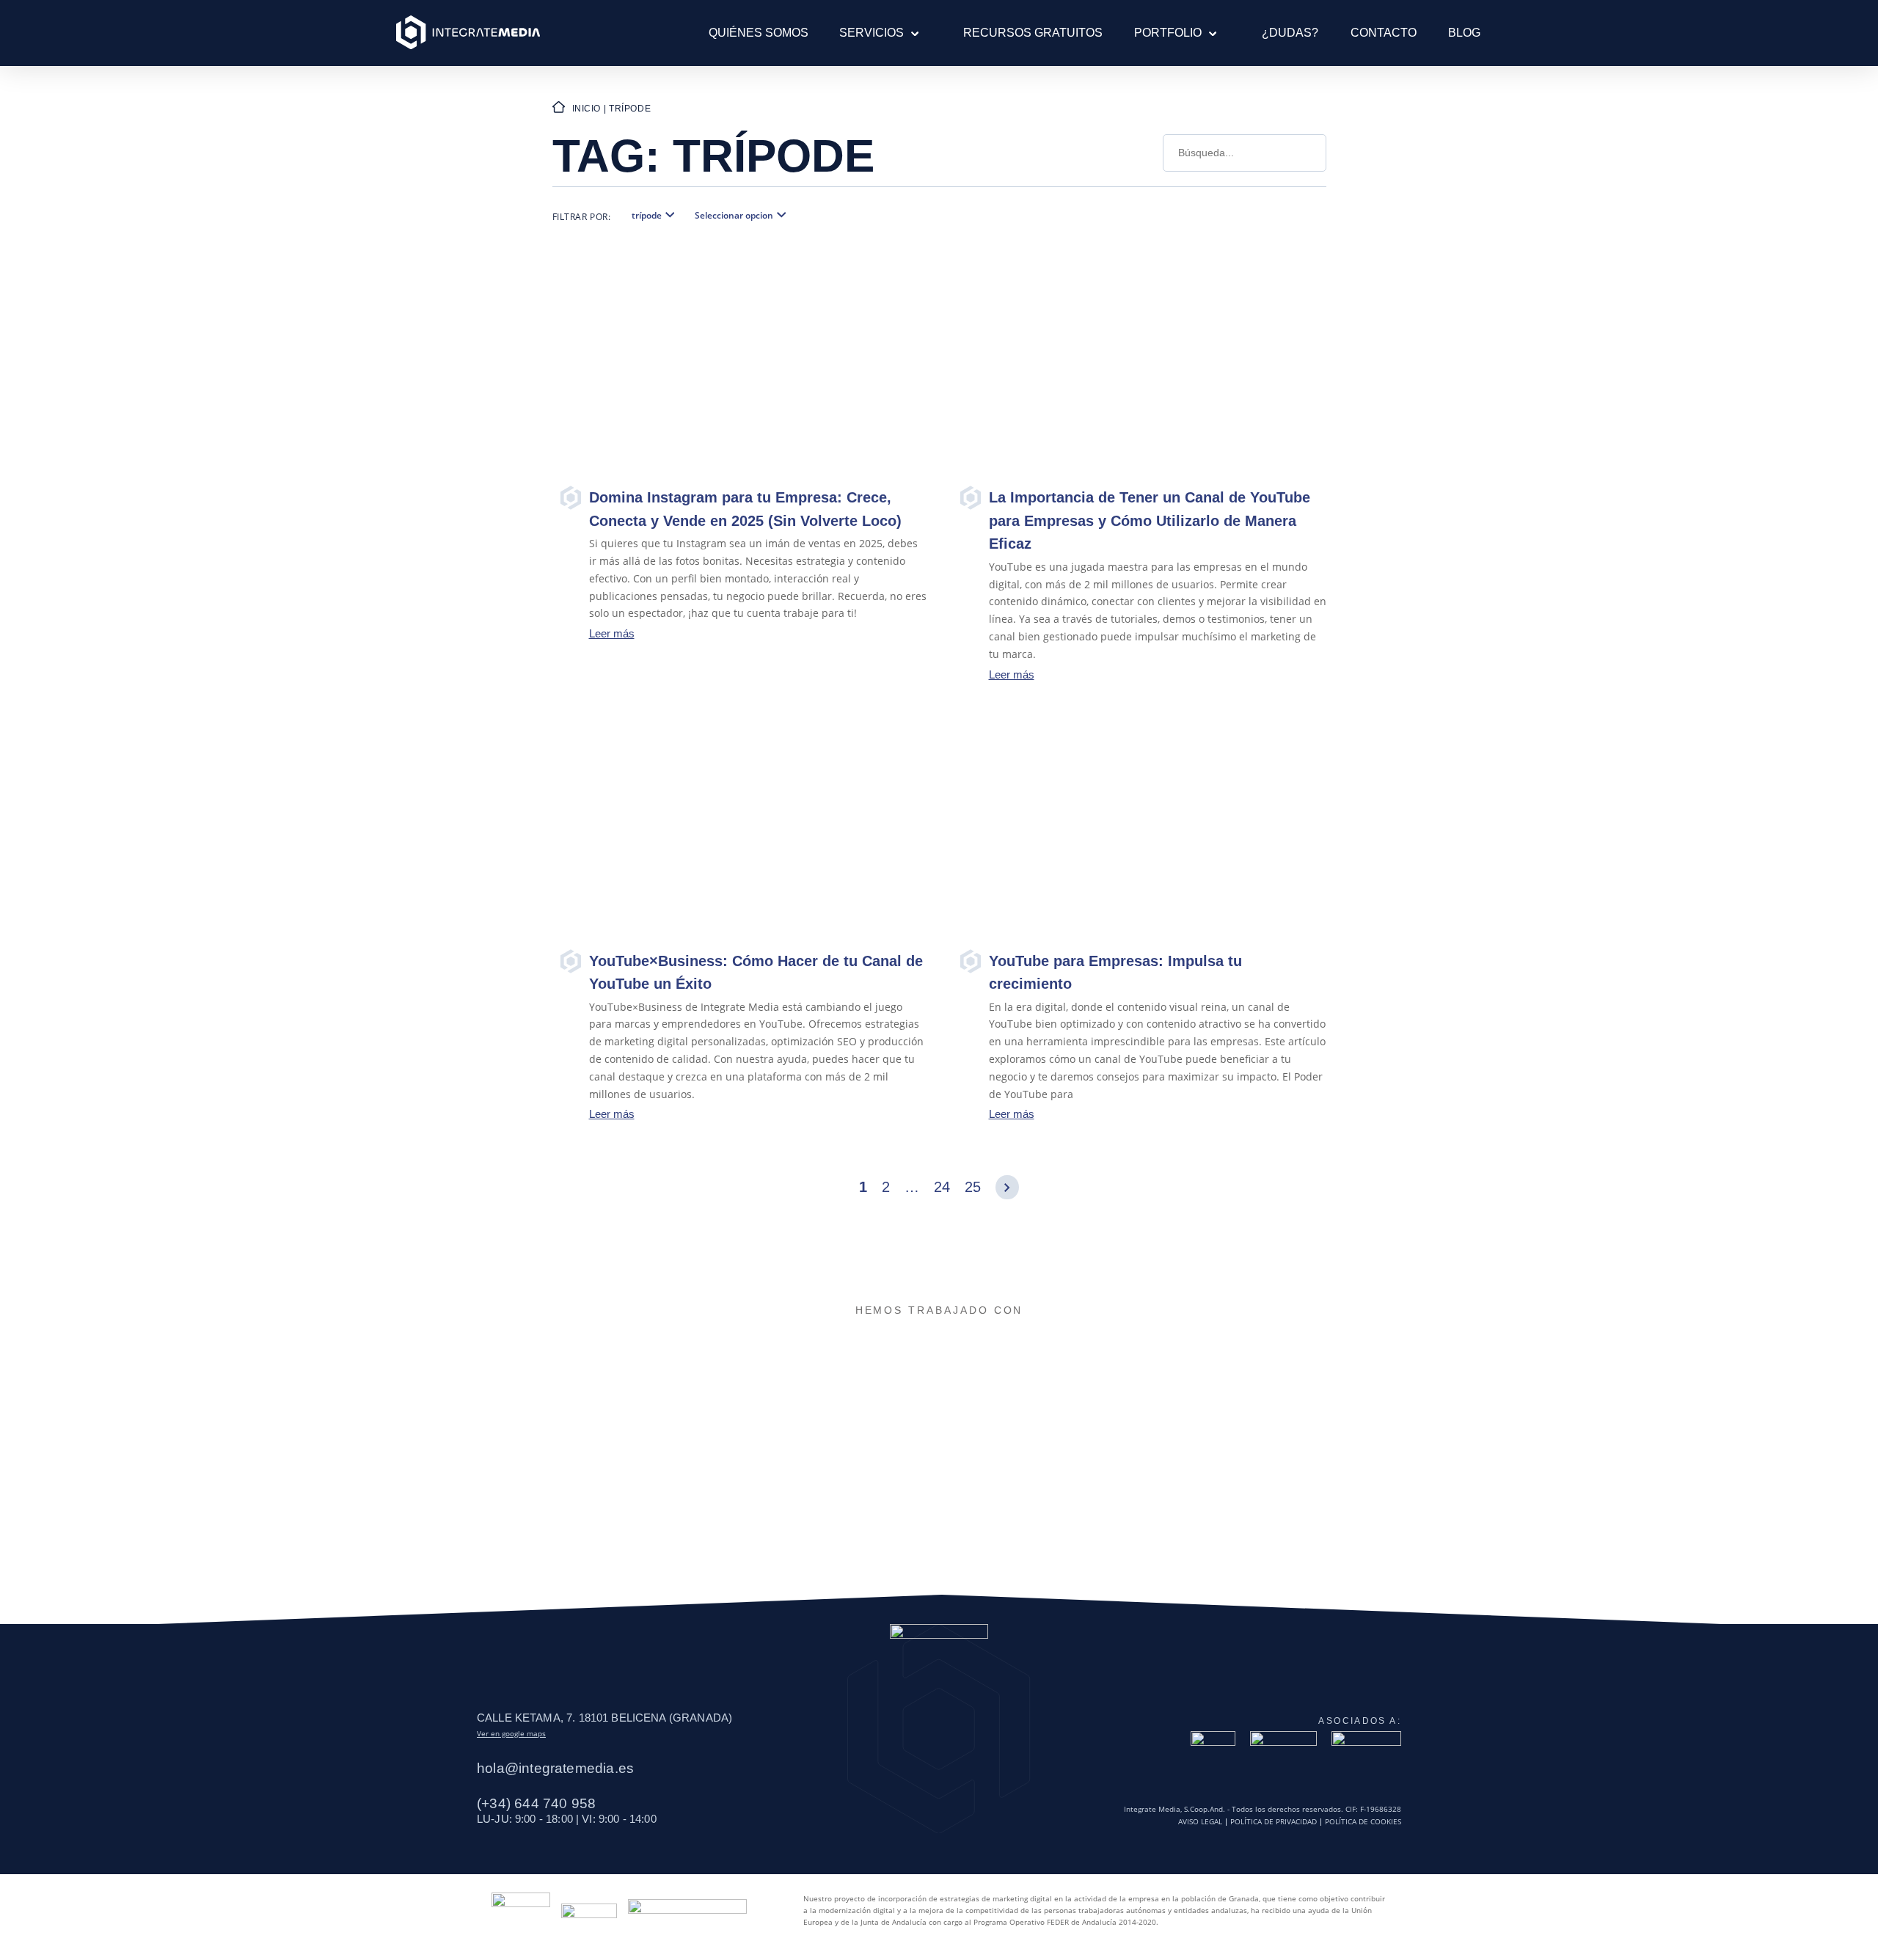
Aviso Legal (1200, 1822)
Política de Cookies (1363, 1822)
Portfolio (1168, 33)
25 (973, 1187)
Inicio (587, 109)
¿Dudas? (1290, 33)
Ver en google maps (511, 1733)
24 (942, 1187)
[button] (911, 33)
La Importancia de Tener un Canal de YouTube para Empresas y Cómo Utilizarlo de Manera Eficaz (1150, 520)
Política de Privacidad (1274, 1822)
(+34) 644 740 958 (536, 1803)
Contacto (1384, 33)
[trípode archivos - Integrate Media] (468, 33)
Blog (1464, 33)
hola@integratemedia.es (555, 1768)
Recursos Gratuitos (1033, 33)
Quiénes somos (759, 33)
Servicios (872, 33)
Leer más (612, 633)
